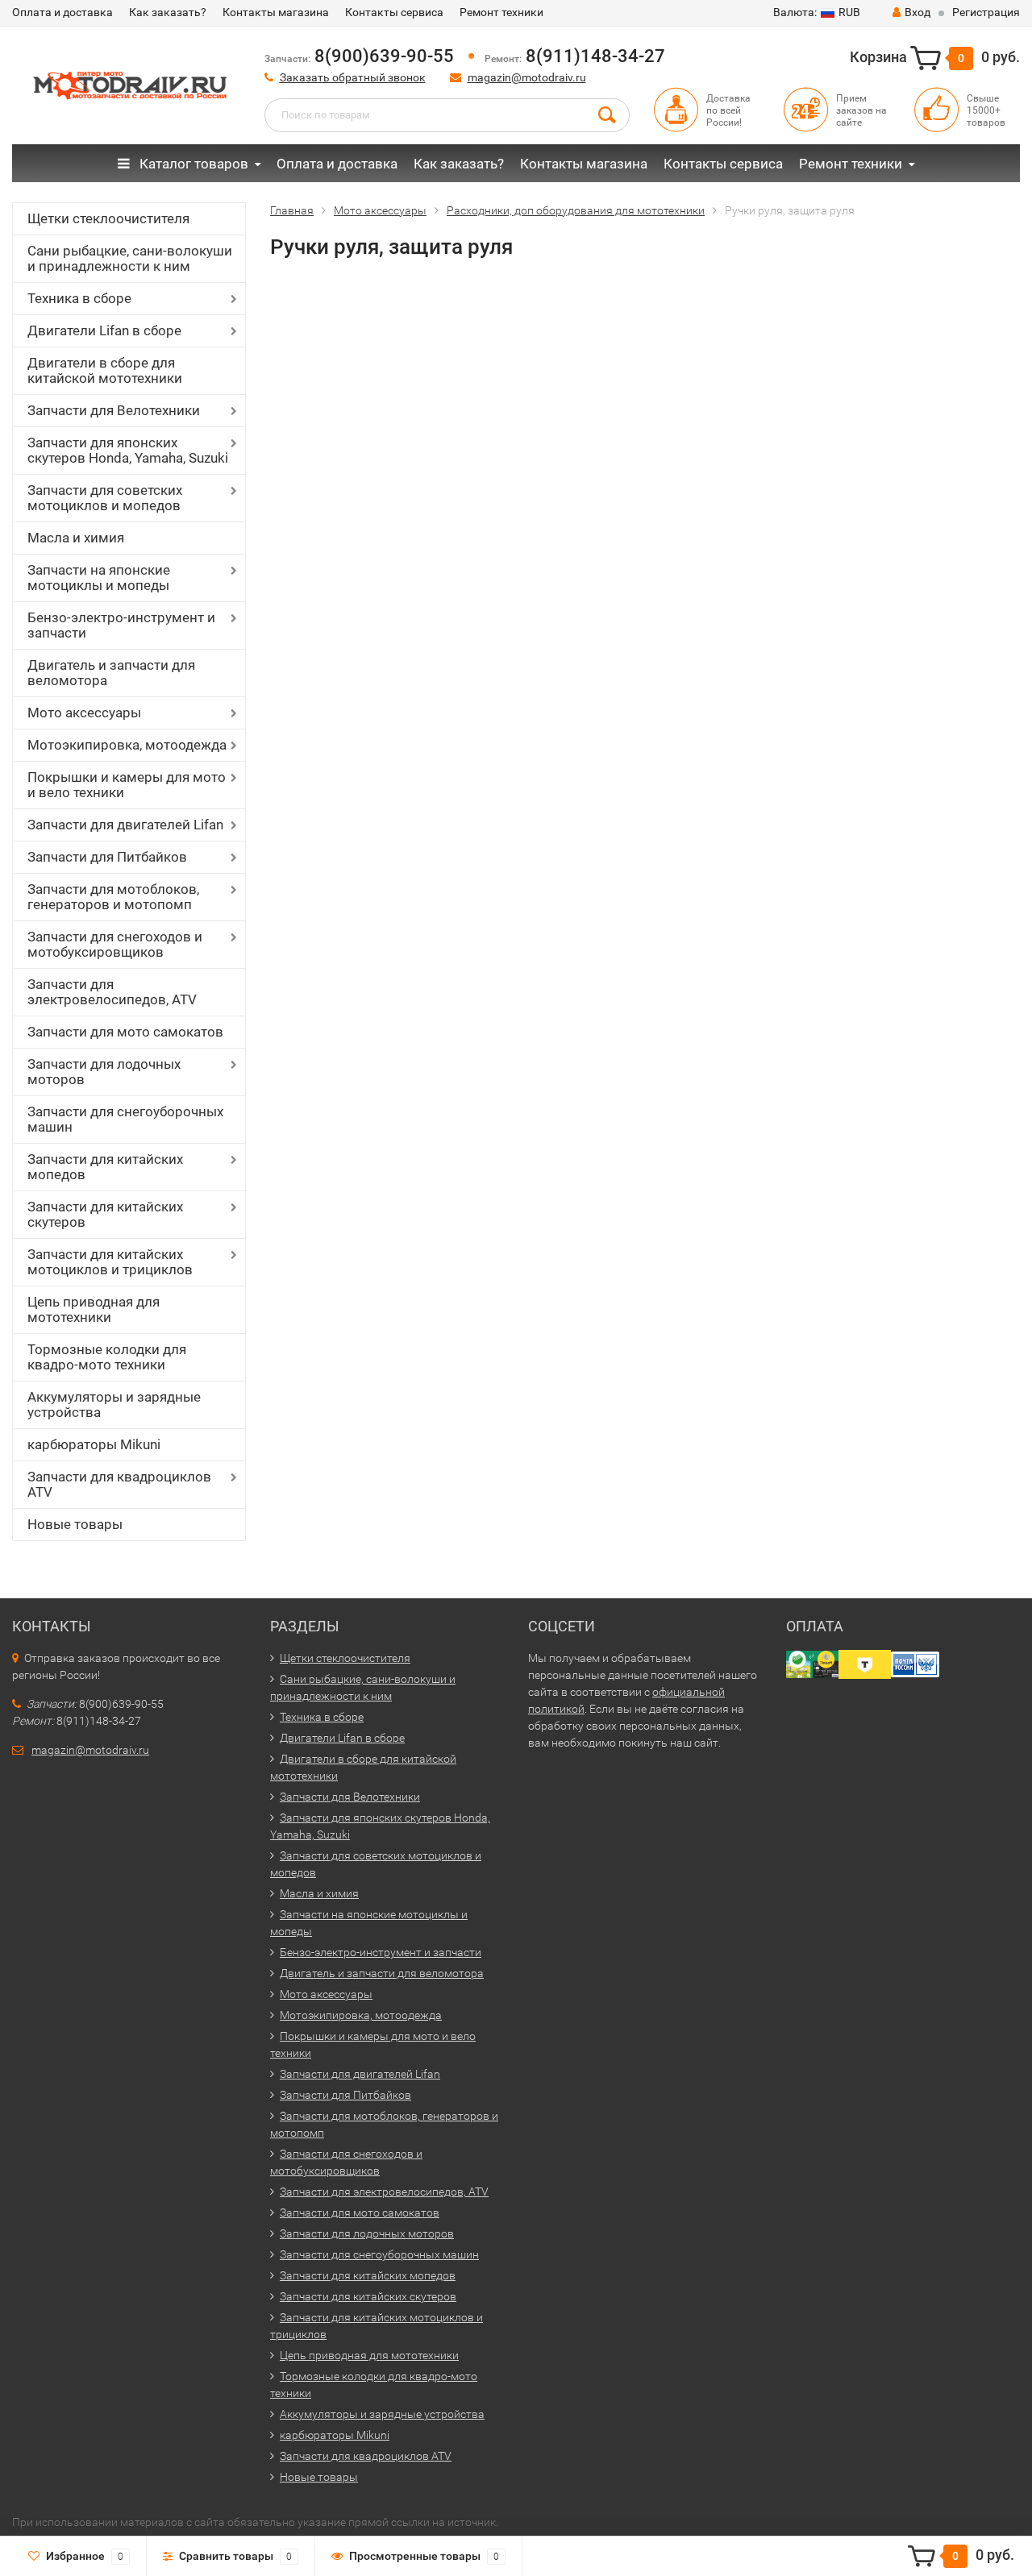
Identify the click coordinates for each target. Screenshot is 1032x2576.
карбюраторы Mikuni (94, 1444)
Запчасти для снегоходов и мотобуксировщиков (115, 944)
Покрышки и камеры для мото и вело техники (127, 785)
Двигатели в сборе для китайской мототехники (105, 370)
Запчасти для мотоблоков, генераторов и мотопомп (113, 897)
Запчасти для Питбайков (107, 857)
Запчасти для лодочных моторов (104, 1072)
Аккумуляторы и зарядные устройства (114, 1404)
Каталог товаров (192, 164)
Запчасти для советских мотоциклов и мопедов (105, 498)
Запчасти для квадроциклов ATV (119, 1484)
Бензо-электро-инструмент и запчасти (121, 625)
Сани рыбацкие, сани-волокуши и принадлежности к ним (130, 258)
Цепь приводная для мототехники (94, 1309)
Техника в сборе (79, 298)
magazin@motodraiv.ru (527, 77)
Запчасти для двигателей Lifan (125, 825)
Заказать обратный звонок (353, 77)
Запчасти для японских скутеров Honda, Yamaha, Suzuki (128, 450)
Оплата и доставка (62, 12)
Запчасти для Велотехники (114, 410)
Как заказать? (168, 12)
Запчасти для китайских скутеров (105, 1214)
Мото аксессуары (84, 713)
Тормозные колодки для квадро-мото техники (107, 1357)
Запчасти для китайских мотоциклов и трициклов (110, 1262)
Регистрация (986, 12)
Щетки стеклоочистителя (108, 218)
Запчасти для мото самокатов (125, 1032)
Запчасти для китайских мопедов (105, 1167)
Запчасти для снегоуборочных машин (125, 1119)
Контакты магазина (276, 12)
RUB (817, 12)
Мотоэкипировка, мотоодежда (127, 745)
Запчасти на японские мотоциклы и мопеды (99, 578)
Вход (918, 12)
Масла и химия (76, 538)
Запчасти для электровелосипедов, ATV (112, 992)
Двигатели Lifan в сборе (104, 330)
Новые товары (75, 1524)
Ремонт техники (501, 12)
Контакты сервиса (394, 12)
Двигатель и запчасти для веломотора (111, 673)
